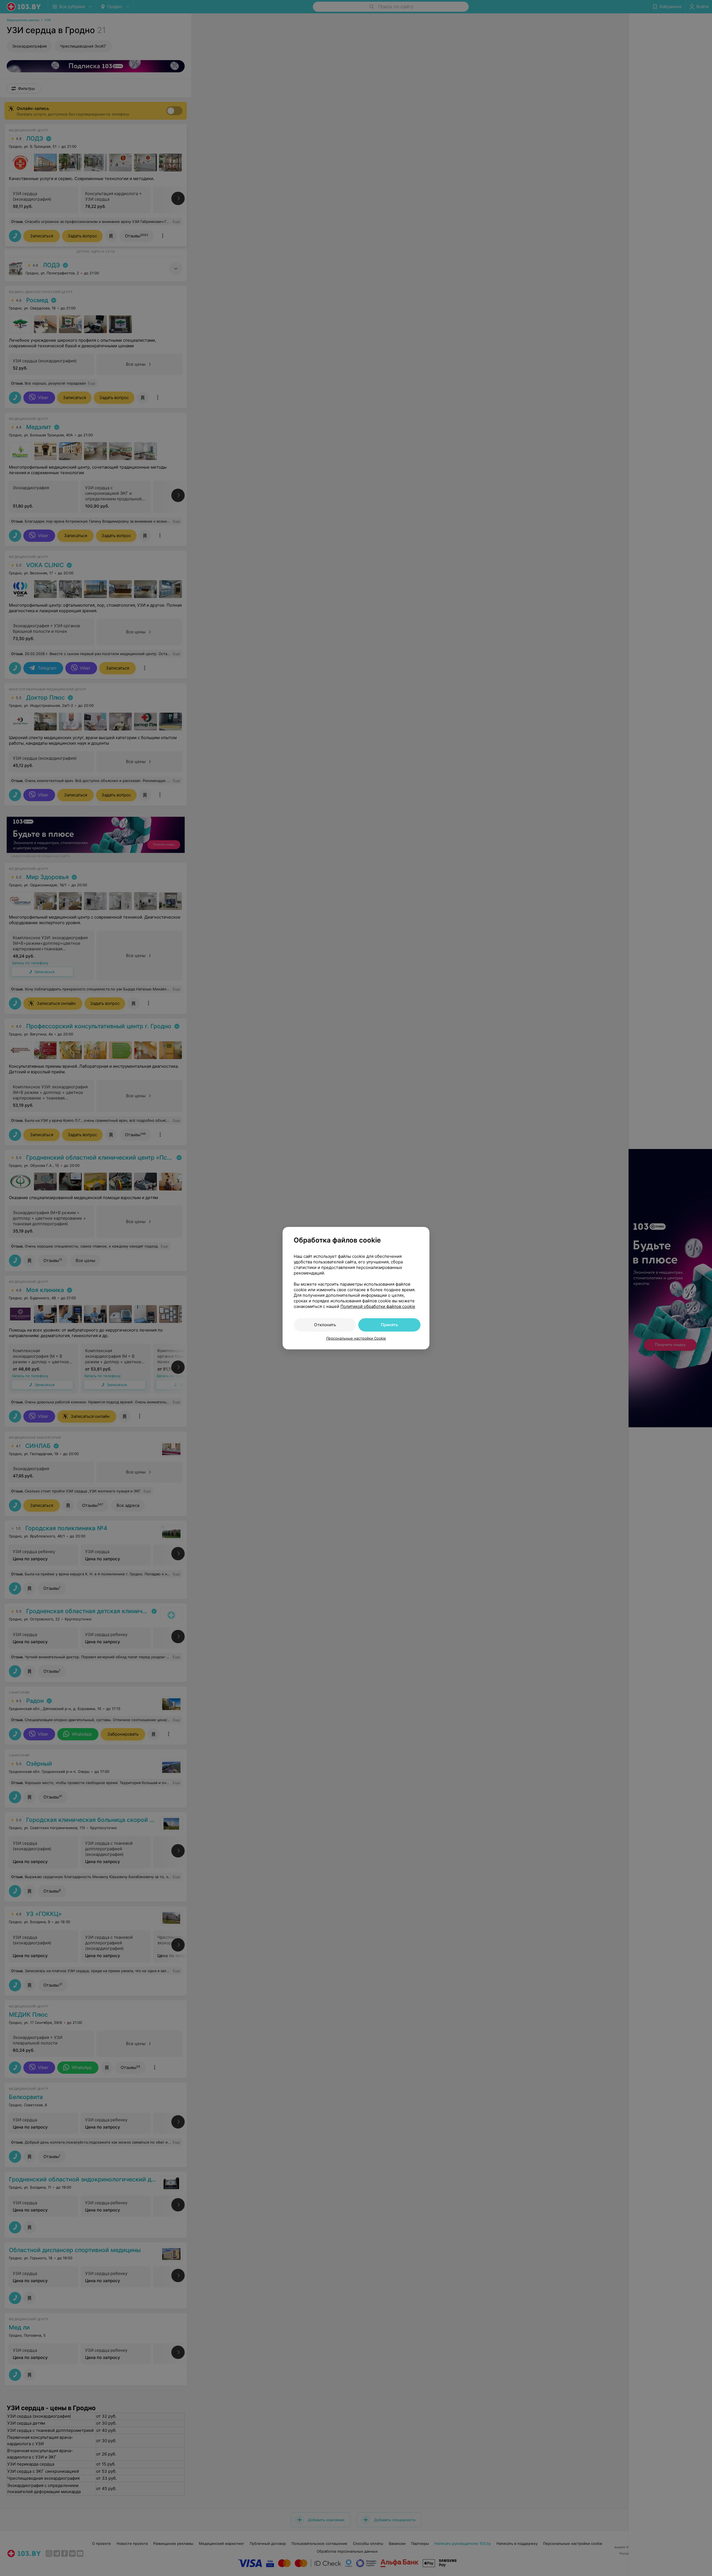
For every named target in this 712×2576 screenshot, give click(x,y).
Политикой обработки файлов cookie (378, 1306)
